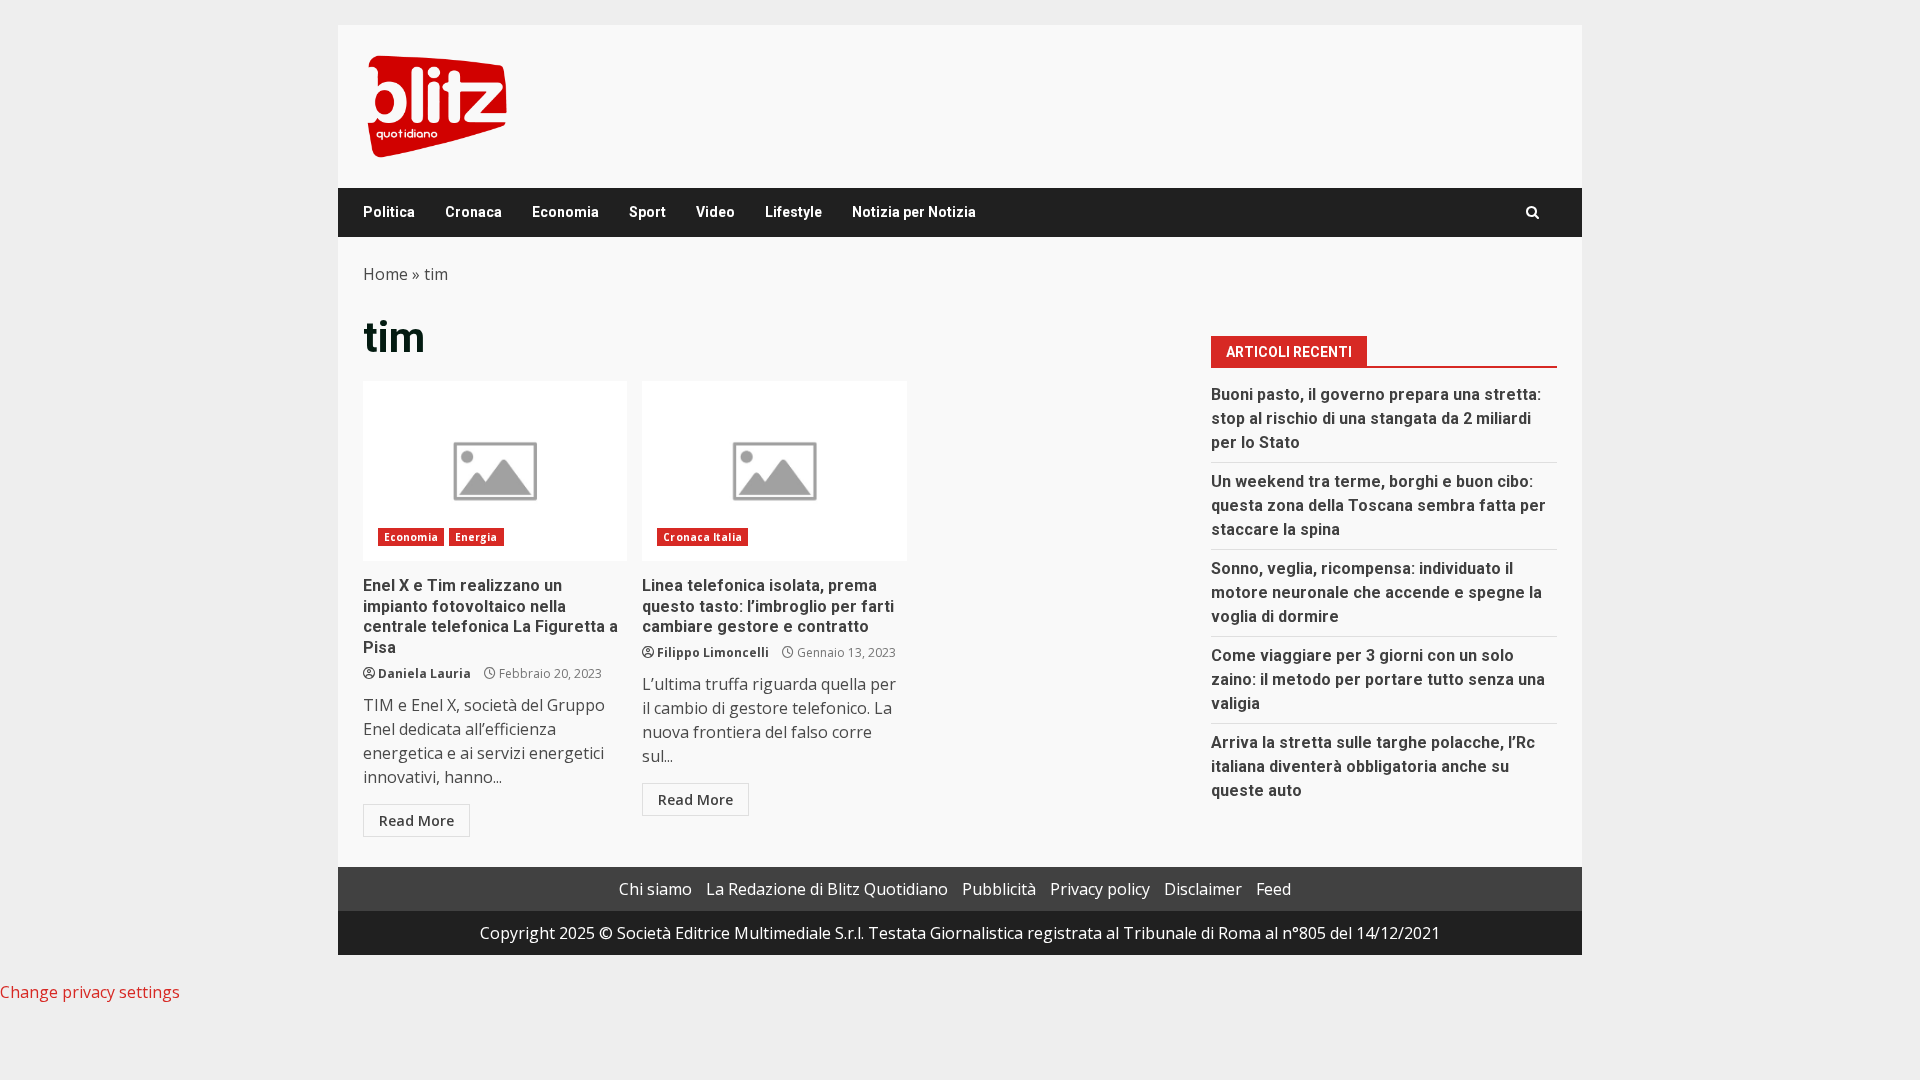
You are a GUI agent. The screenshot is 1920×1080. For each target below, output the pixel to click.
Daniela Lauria (424, 673)
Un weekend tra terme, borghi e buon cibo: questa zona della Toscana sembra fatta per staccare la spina (1378, 505)
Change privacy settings (90, 992)
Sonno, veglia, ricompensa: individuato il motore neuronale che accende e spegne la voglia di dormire (1376, 592)
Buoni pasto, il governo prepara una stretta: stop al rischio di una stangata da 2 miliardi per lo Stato (1376, 418)
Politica (389, 212)
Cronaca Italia (702, 537)
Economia (565, 212)
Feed (1273, 889)
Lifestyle (793, 212)
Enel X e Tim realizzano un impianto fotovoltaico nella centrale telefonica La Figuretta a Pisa (495, 471)
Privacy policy (1100, 889)
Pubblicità (999, 889)
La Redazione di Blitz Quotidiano (827, 889)
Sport (647, 212)
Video (715, 212)
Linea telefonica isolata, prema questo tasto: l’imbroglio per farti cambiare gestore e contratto (774, 471)
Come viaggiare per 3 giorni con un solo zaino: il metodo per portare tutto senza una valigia (1378, 679)
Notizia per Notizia (914, 212)
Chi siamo (655, 889)
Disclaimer (1203, 889)
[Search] (1532, 212)
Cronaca (473, 212)
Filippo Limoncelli (713, 652)
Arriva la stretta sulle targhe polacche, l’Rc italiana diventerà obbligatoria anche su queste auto (1373, 766)
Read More (416, 820)
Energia (476, 537)
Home (385, 274)
